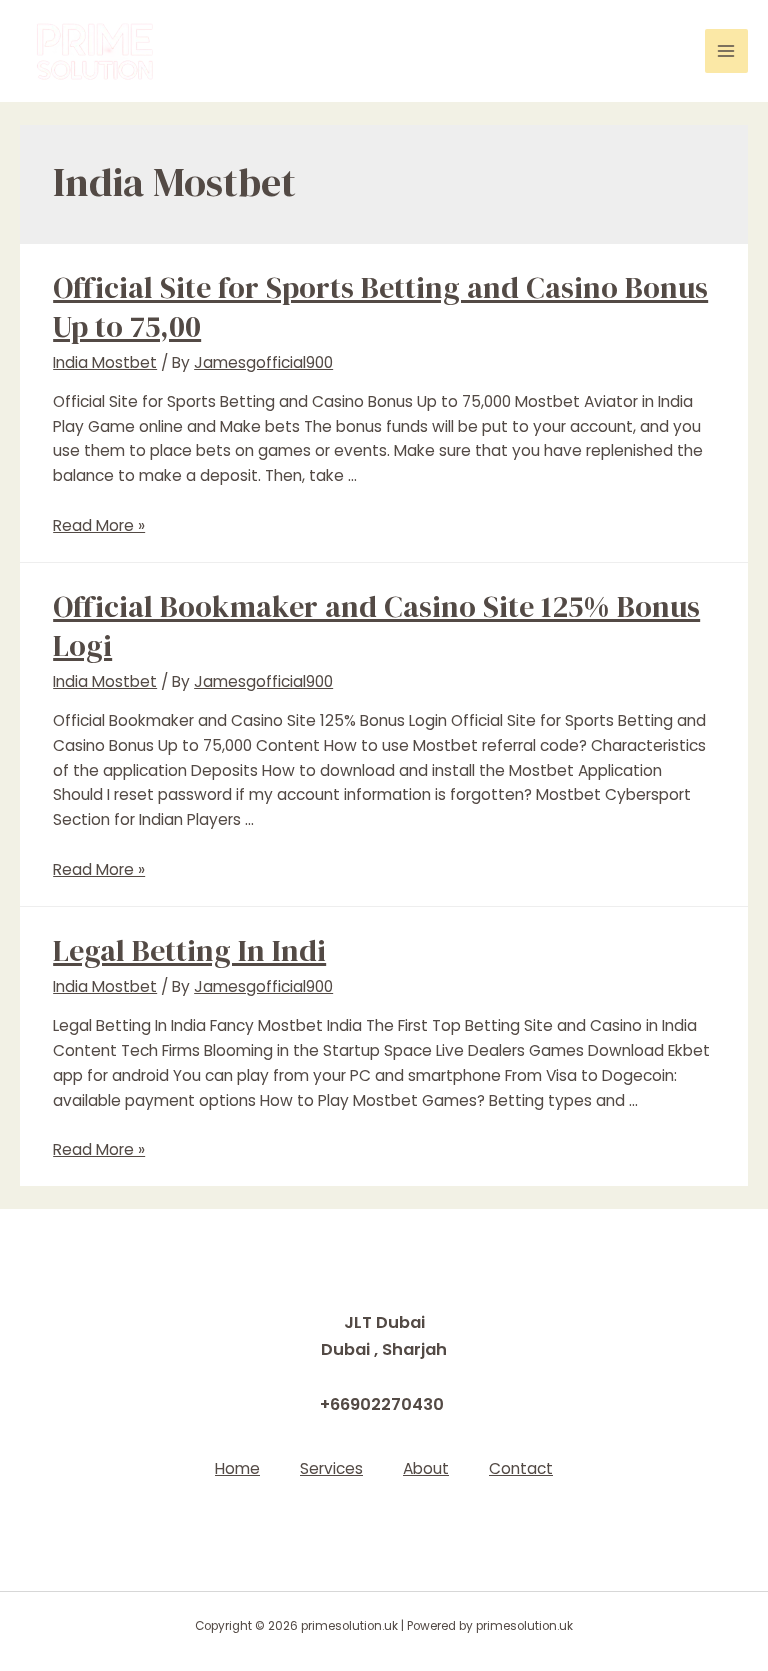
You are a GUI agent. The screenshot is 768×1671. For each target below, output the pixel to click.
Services (331, 1468)
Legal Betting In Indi (189, 950)
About (426, 1468)
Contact (521, 1468)
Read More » (99, 525)
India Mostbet (105, 362)
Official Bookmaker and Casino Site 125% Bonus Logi (376, 626)
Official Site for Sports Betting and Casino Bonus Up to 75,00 (380, 307)
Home (237, 1468)
